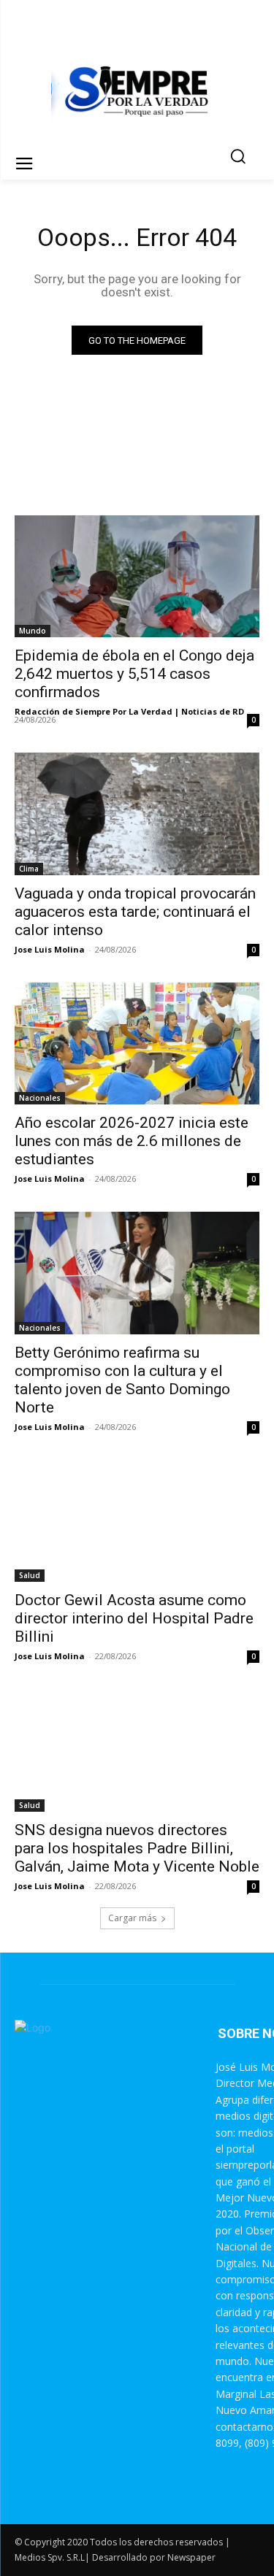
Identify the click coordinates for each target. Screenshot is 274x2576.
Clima (29, 869)
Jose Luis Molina (50, 949)
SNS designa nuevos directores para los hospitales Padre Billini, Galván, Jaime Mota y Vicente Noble (137, 1848)
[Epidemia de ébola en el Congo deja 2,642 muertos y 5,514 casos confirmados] (137, 577)
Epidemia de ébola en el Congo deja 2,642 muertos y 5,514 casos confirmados (134, 674)
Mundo (33, 631)
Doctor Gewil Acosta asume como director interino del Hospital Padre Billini (134, 1618)
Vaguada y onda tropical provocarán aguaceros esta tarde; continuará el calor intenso (135, 912)
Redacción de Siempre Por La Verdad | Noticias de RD (129, 711)
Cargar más (132, 1918)
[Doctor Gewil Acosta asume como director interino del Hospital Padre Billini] (137, 1521)
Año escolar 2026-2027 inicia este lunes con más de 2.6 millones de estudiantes (132, 1141)
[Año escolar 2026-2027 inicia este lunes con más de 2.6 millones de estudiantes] (137, 1044)
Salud (30, 1575)
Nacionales (40, 1098)
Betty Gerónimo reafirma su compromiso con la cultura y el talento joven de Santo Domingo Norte (122, 1380)
